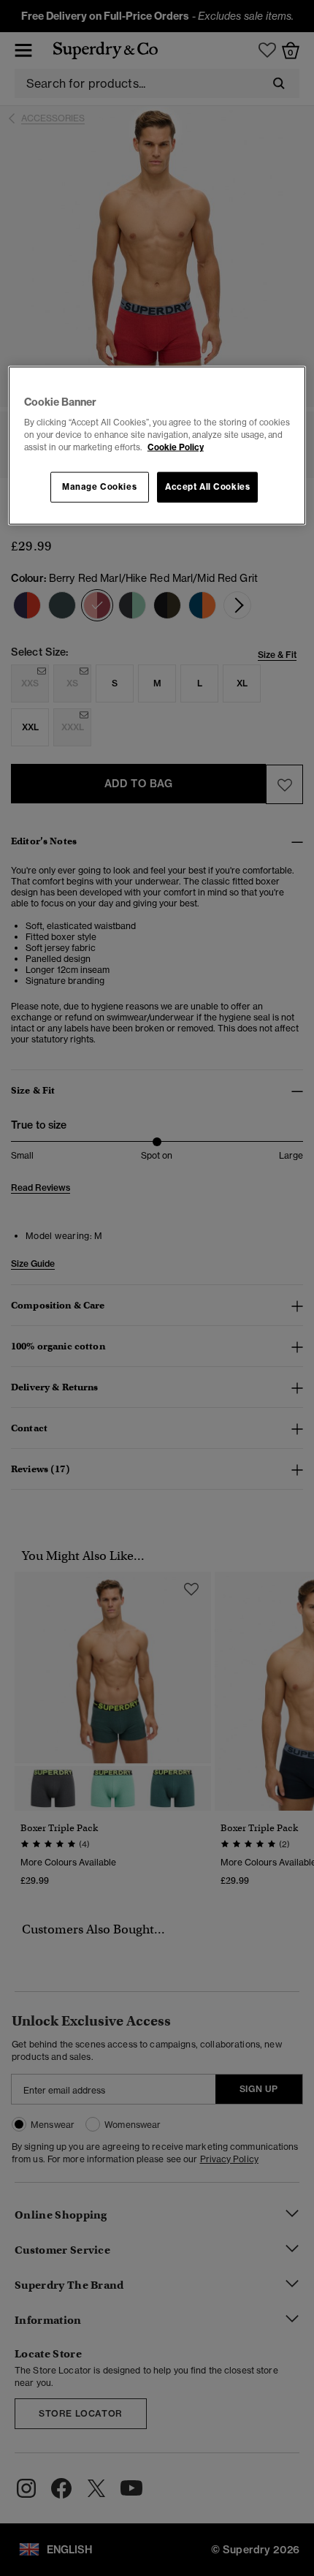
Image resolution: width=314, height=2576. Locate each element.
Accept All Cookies (207, 487)
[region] (157, 446)
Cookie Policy (176, 447)
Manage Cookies (99, 487)
